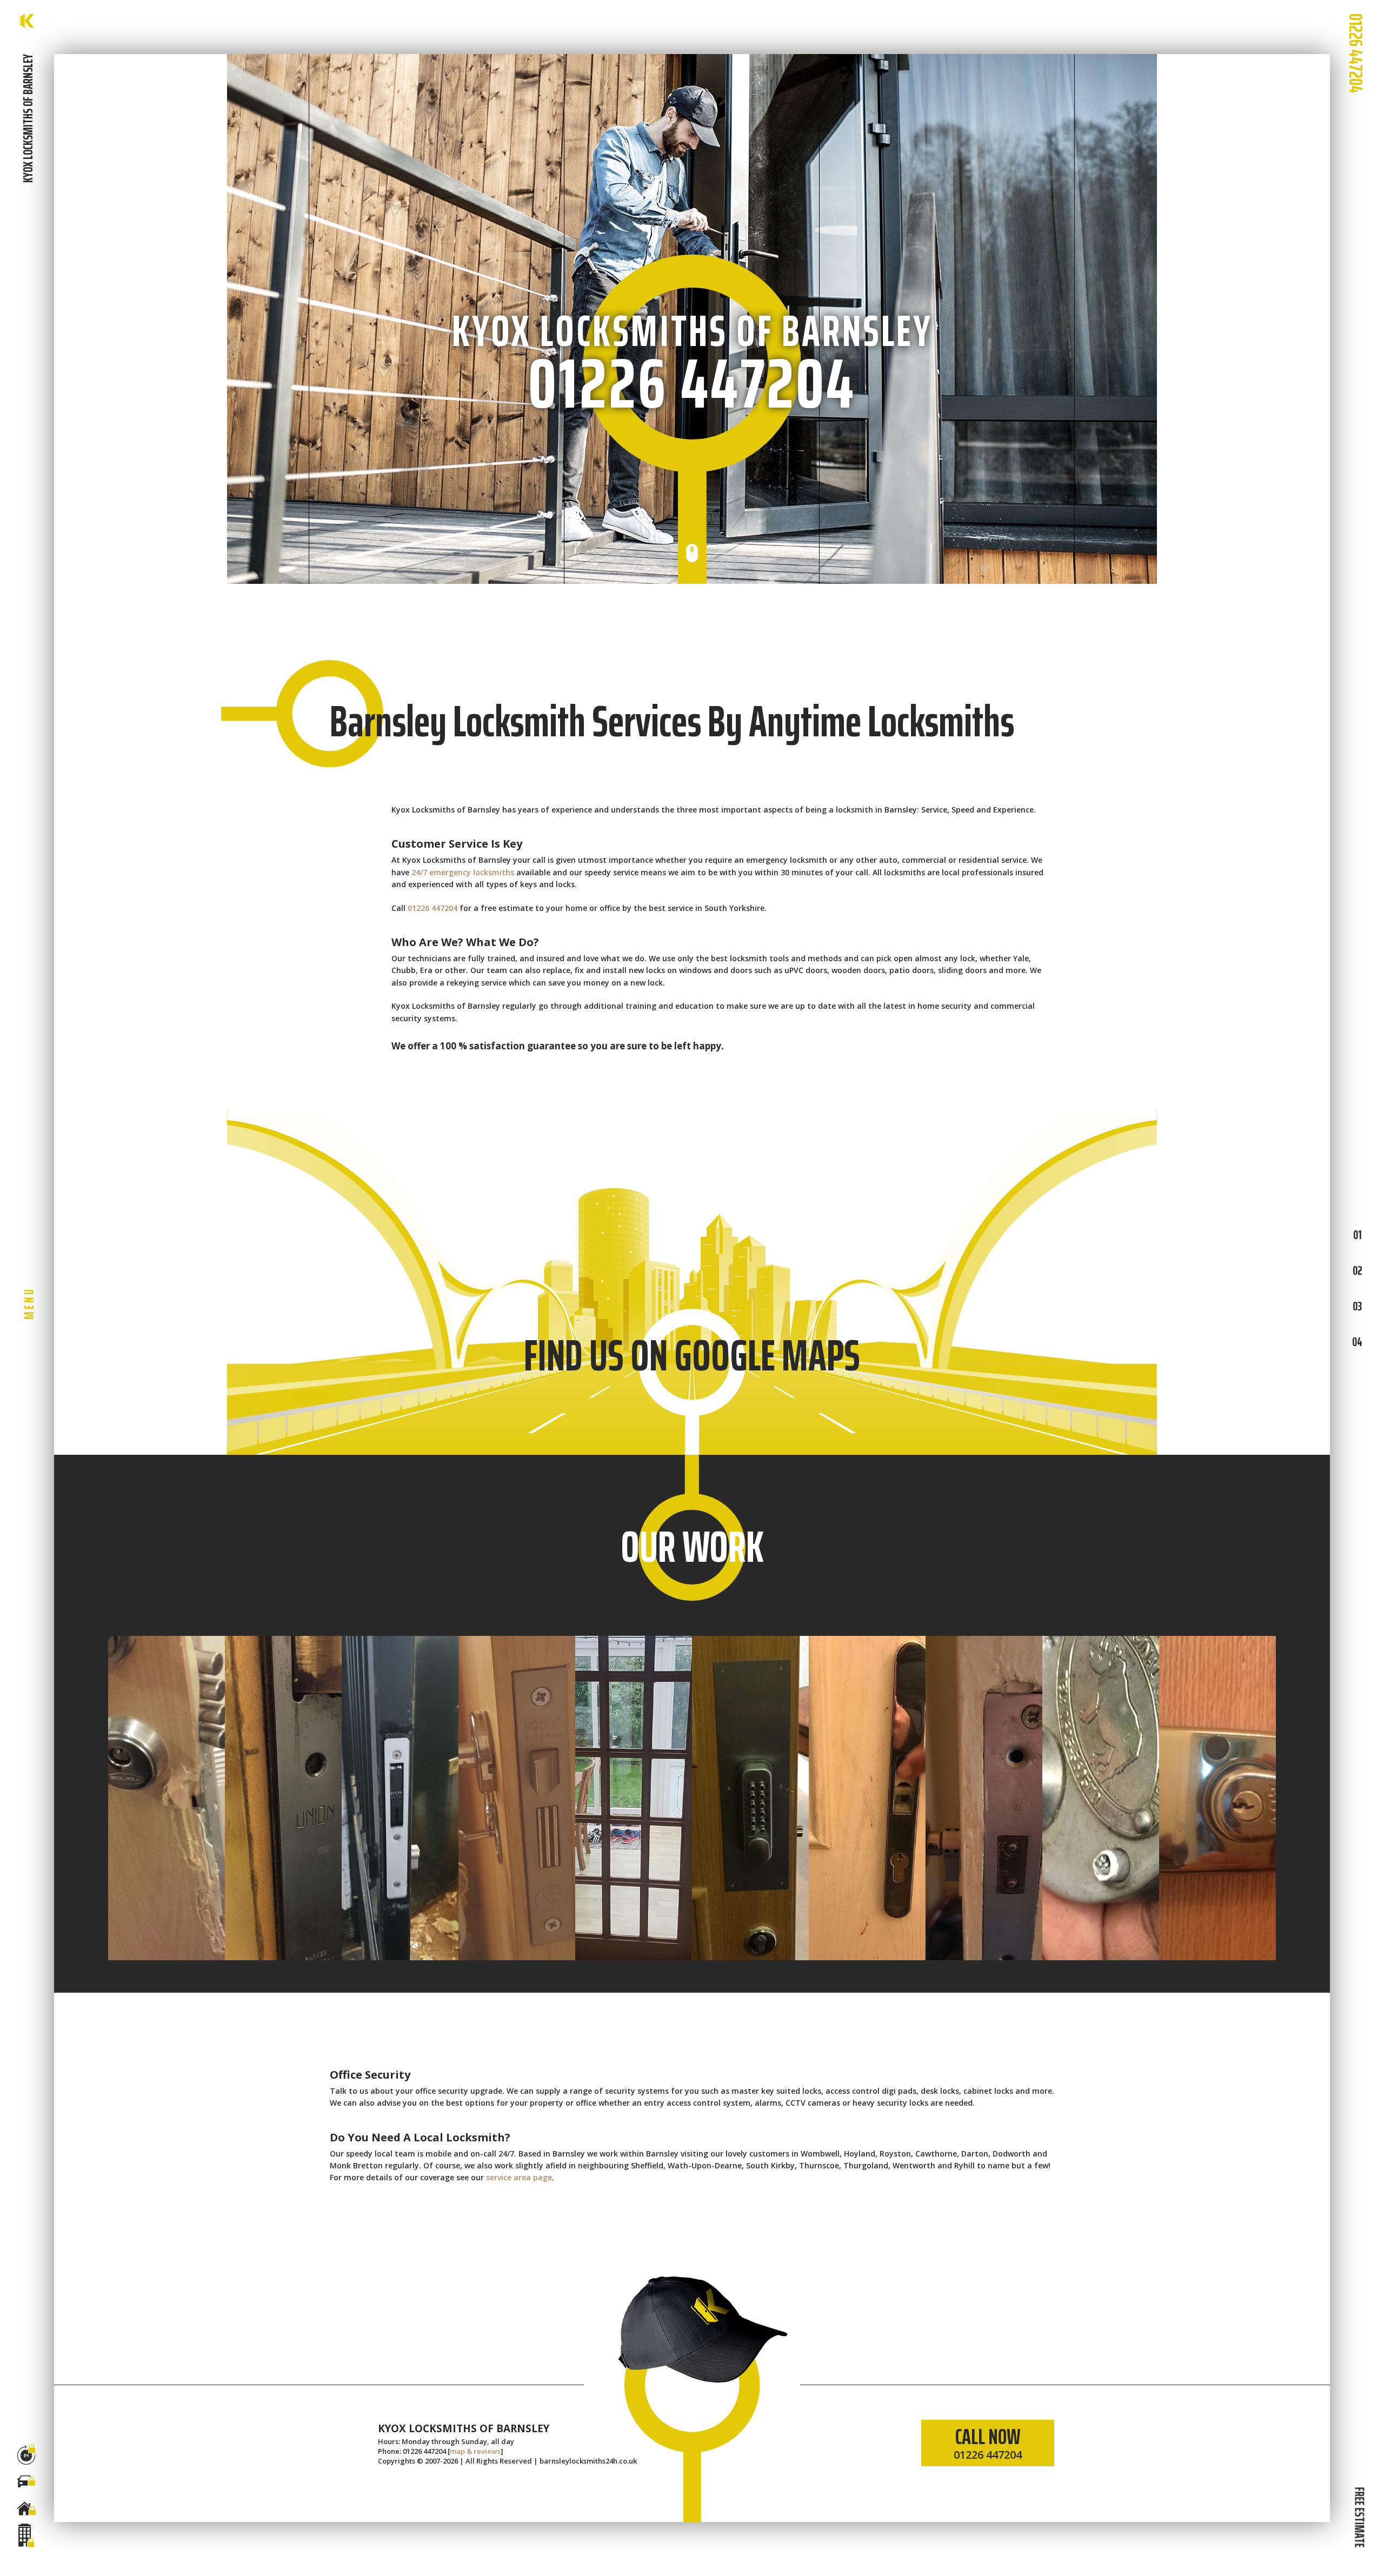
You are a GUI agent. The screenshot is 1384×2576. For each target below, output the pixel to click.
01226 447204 (1356, 53)
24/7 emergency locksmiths (463, 872)
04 (1357, 1341)
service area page (519, 2177)
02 (1358, 1270)
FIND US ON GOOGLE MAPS (692, 1355)
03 (1357, 1306)
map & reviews (475, 2451)
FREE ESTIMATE (1359, 2517)
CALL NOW (988, 2441)
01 (1358, 1234)
